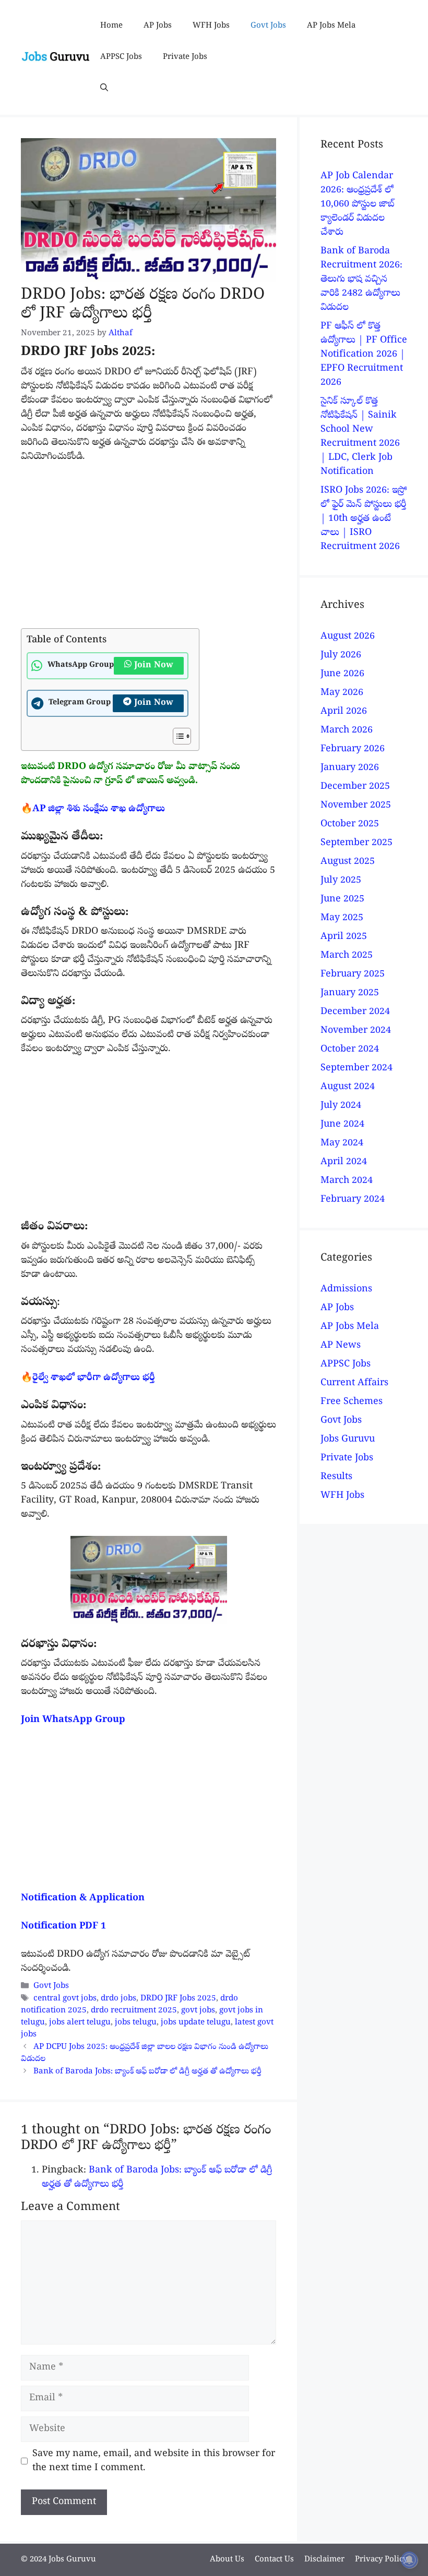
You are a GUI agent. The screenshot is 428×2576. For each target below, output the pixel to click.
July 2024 (341, 1106)
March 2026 (347, 731)
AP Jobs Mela (331, 26)
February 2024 (353, 1200)
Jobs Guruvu (348, 1440)
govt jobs (198, 2011)
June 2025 (342, 900)
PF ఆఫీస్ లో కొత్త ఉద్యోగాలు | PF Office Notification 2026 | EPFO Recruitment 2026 (364, 355)
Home (111, 26)
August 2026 (348, 637)
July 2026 (341, 656)
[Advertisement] (148, 551)
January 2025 (350, 993)
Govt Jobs (268, 26)
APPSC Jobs (121, 57)
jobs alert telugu (80, 2023)
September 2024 (356, 1069)
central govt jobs (65, 1999)
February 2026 (353, 749)
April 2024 (344, 1162)
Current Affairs (354, 1383)
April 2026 (344, 712)
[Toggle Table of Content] (177, 736)
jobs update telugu (196, 2023)
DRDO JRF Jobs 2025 (178, 1999)
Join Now (154, 666)
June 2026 (342, 674)
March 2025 (347, 956)
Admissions (346, 1290)
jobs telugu (136, 2023)
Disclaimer (324, 2560)
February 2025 (353, 975)
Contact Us (274, 2560)
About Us (227, 2560)
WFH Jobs (211, 26)
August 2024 (348, 1087)
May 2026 (342, 693)
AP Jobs (158, 26)
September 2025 (356, 843)
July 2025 (341, 881)
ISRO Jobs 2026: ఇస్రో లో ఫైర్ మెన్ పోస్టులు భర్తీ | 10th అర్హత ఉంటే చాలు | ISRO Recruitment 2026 (364, 519)
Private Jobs (185, 57)
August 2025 (348, 862)
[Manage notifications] (409, 2560)
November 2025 (356, 806)
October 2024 (350, 1050)
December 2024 (355, 1012)
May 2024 (342, 1144)
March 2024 (347, 1181)
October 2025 (350, 825)
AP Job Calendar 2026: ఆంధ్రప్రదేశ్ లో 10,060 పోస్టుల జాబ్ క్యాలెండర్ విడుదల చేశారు (357, 205)
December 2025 (355, 787)
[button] (104, 89)
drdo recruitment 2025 (134, 2011)
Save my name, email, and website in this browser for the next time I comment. (154, 2461)
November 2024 (356, 1031)
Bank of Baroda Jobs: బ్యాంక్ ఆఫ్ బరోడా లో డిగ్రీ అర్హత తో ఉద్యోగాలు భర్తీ (147, 2072)
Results (336, 1477)
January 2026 (350, 768)
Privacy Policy (381, 2560)
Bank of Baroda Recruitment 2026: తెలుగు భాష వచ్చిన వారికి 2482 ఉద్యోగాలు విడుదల (361, 280)
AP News (341, 1346)
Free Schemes (352, 1402)
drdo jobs (118, 1999)
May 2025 (342, 918)
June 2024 (342, 1125)
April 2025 (344, 937)
